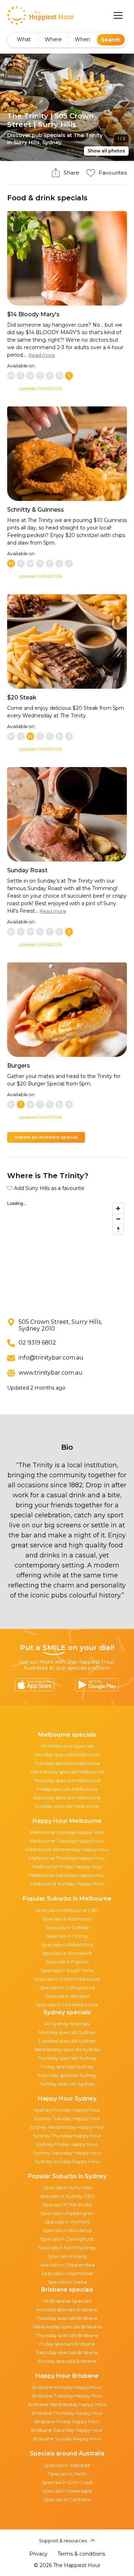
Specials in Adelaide (67, 2465)
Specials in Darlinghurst (67, 2239)
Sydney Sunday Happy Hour (67, 2161)
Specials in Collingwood (67, 1987)
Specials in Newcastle (67, 2491)
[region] (67, 1253)
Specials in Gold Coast (67, 2482)
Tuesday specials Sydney (67, 2041)
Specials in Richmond (67, 1919)
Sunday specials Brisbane (67, 2361)
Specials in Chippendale (67, 2265)
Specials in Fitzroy (67, 1936)
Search (111, 40)
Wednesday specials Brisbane (67, 2327)
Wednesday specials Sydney (67, 2049)
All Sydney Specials (67, 2024)
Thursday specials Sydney (67, 2058)
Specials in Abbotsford (67, 1945)
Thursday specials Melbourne (67, 1780)
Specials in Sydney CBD (67, 2196)
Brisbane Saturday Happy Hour (67, 2430)
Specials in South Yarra (67, 1970)
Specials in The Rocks (67, 2205)
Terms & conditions (81, 2554)
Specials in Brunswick (67, 1953)
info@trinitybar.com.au (51, 1358)
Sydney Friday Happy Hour (67, 2144)
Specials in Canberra (67, 2499)
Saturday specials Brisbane (67, 2352)
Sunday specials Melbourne (67, 1806)
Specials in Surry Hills (67, 2187)
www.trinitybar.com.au (51, 1373)
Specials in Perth (67, 2474)
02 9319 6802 (37, 1343)
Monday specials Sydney (67, 2032)
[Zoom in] (118, 1208)
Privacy (38, 2554)
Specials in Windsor (67, 1996)
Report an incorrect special (46, 1137)
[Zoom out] (118, 1219)
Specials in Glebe (67, 2282)
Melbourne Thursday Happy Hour (67, 1858)
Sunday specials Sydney (67, 2084)
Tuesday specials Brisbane (67, 2318)
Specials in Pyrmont (67, 2222)
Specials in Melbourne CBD (67, 1910)
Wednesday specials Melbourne (67, 1772)
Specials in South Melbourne (67, 1979)
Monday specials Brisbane (67, 2309)
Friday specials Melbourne (67, 1789)
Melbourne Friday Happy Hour (67, 1867)
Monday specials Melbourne (67, 1755)
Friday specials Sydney (67, 2067)
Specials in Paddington (67, 2213)
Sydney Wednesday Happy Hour (67, 2127)
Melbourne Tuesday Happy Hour (67, 1841)
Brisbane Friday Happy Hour (67, 2421)
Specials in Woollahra (67, 2230)
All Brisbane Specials (67, 2301)
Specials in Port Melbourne (67, 2005)
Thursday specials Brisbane (67, 2335)
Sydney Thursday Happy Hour (67, 2136)
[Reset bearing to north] (118, 1229)
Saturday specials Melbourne (67, 1797)
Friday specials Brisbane (67, 2344)
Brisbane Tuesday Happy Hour (67, 2396)
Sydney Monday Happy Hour (67, 2110)
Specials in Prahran (67, 1962)
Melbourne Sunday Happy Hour (67, 1884)
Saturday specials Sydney (67, 2075)
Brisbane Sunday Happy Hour (67, 2439)
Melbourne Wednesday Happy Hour (67, 1849)
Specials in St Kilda (67, 1927)
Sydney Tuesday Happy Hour (67, 2118)
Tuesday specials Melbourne (67, 1763)
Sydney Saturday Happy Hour (67, 2153)
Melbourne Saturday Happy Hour (67, 1875)
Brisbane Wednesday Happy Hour (67, 2404)
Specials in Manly (67, 2256)
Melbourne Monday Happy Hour (67, 1832)
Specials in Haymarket (67, 2273)
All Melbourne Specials (67, 1746)
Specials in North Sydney (67, 2248)
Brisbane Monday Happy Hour (67, 2387)
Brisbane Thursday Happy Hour (67, 2413)
